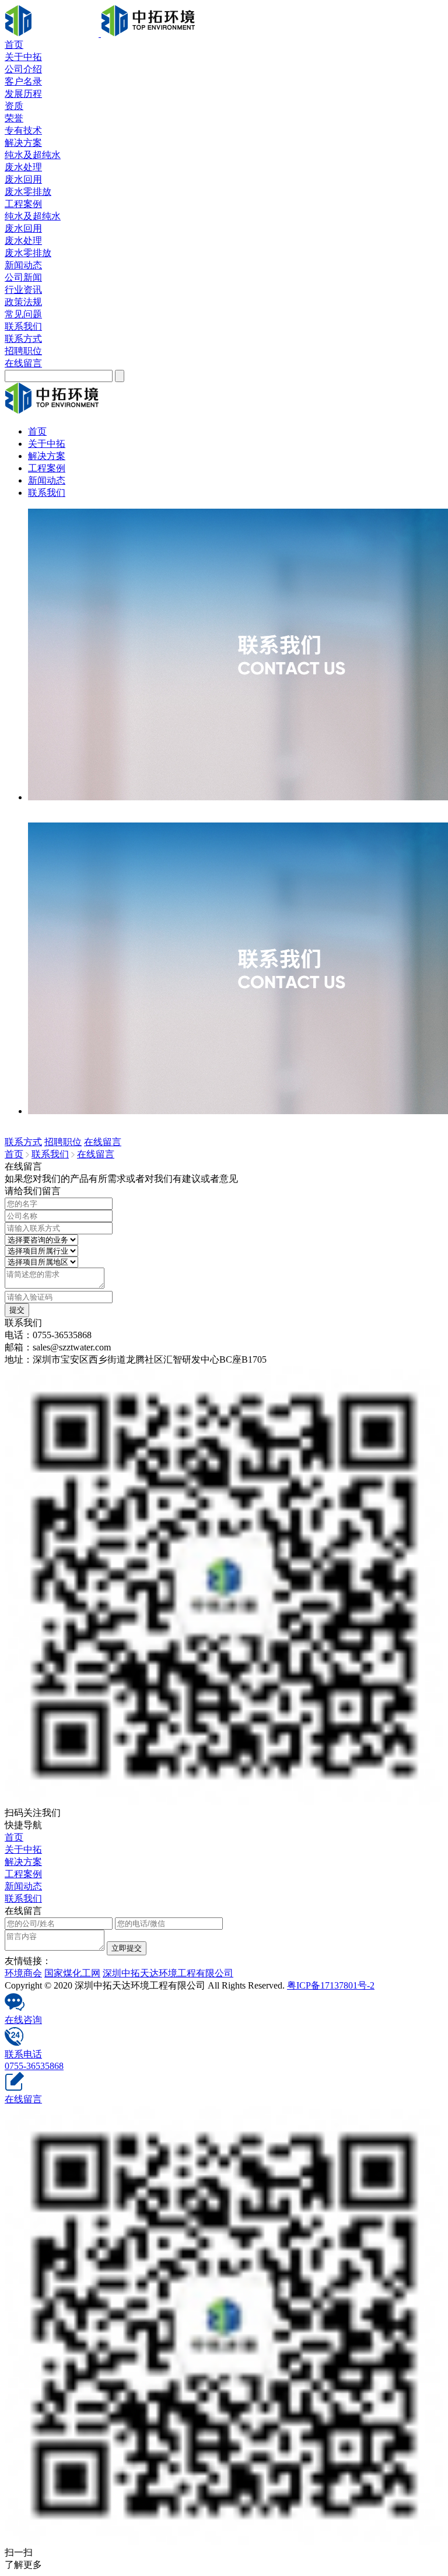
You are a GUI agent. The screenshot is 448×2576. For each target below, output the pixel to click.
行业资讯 (23, 290)
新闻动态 (23, 265)
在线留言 (23, 363)
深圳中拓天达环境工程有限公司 (168, 1973)
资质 (14, 106)
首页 (14, 45)
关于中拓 (23, 57)
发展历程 (23, 94)
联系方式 (23, 339)
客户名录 (23, 81)
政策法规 (23, 302)
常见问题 (23, 314)
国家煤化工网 (72, 1973)
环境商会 (23, 1973)
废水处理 (23, 167)
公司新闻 (23, 277)
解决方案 (23, 143)
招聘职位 (23, 351)
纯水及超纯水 (33, 155)
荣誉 (14, 118)
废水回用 (23, 179)
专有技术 (23, 130)
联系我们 (23, 326)
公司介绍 (23, 69)
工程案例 (23, 204)
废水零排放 (28, 192)
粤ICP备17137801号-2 (331, 1985)
